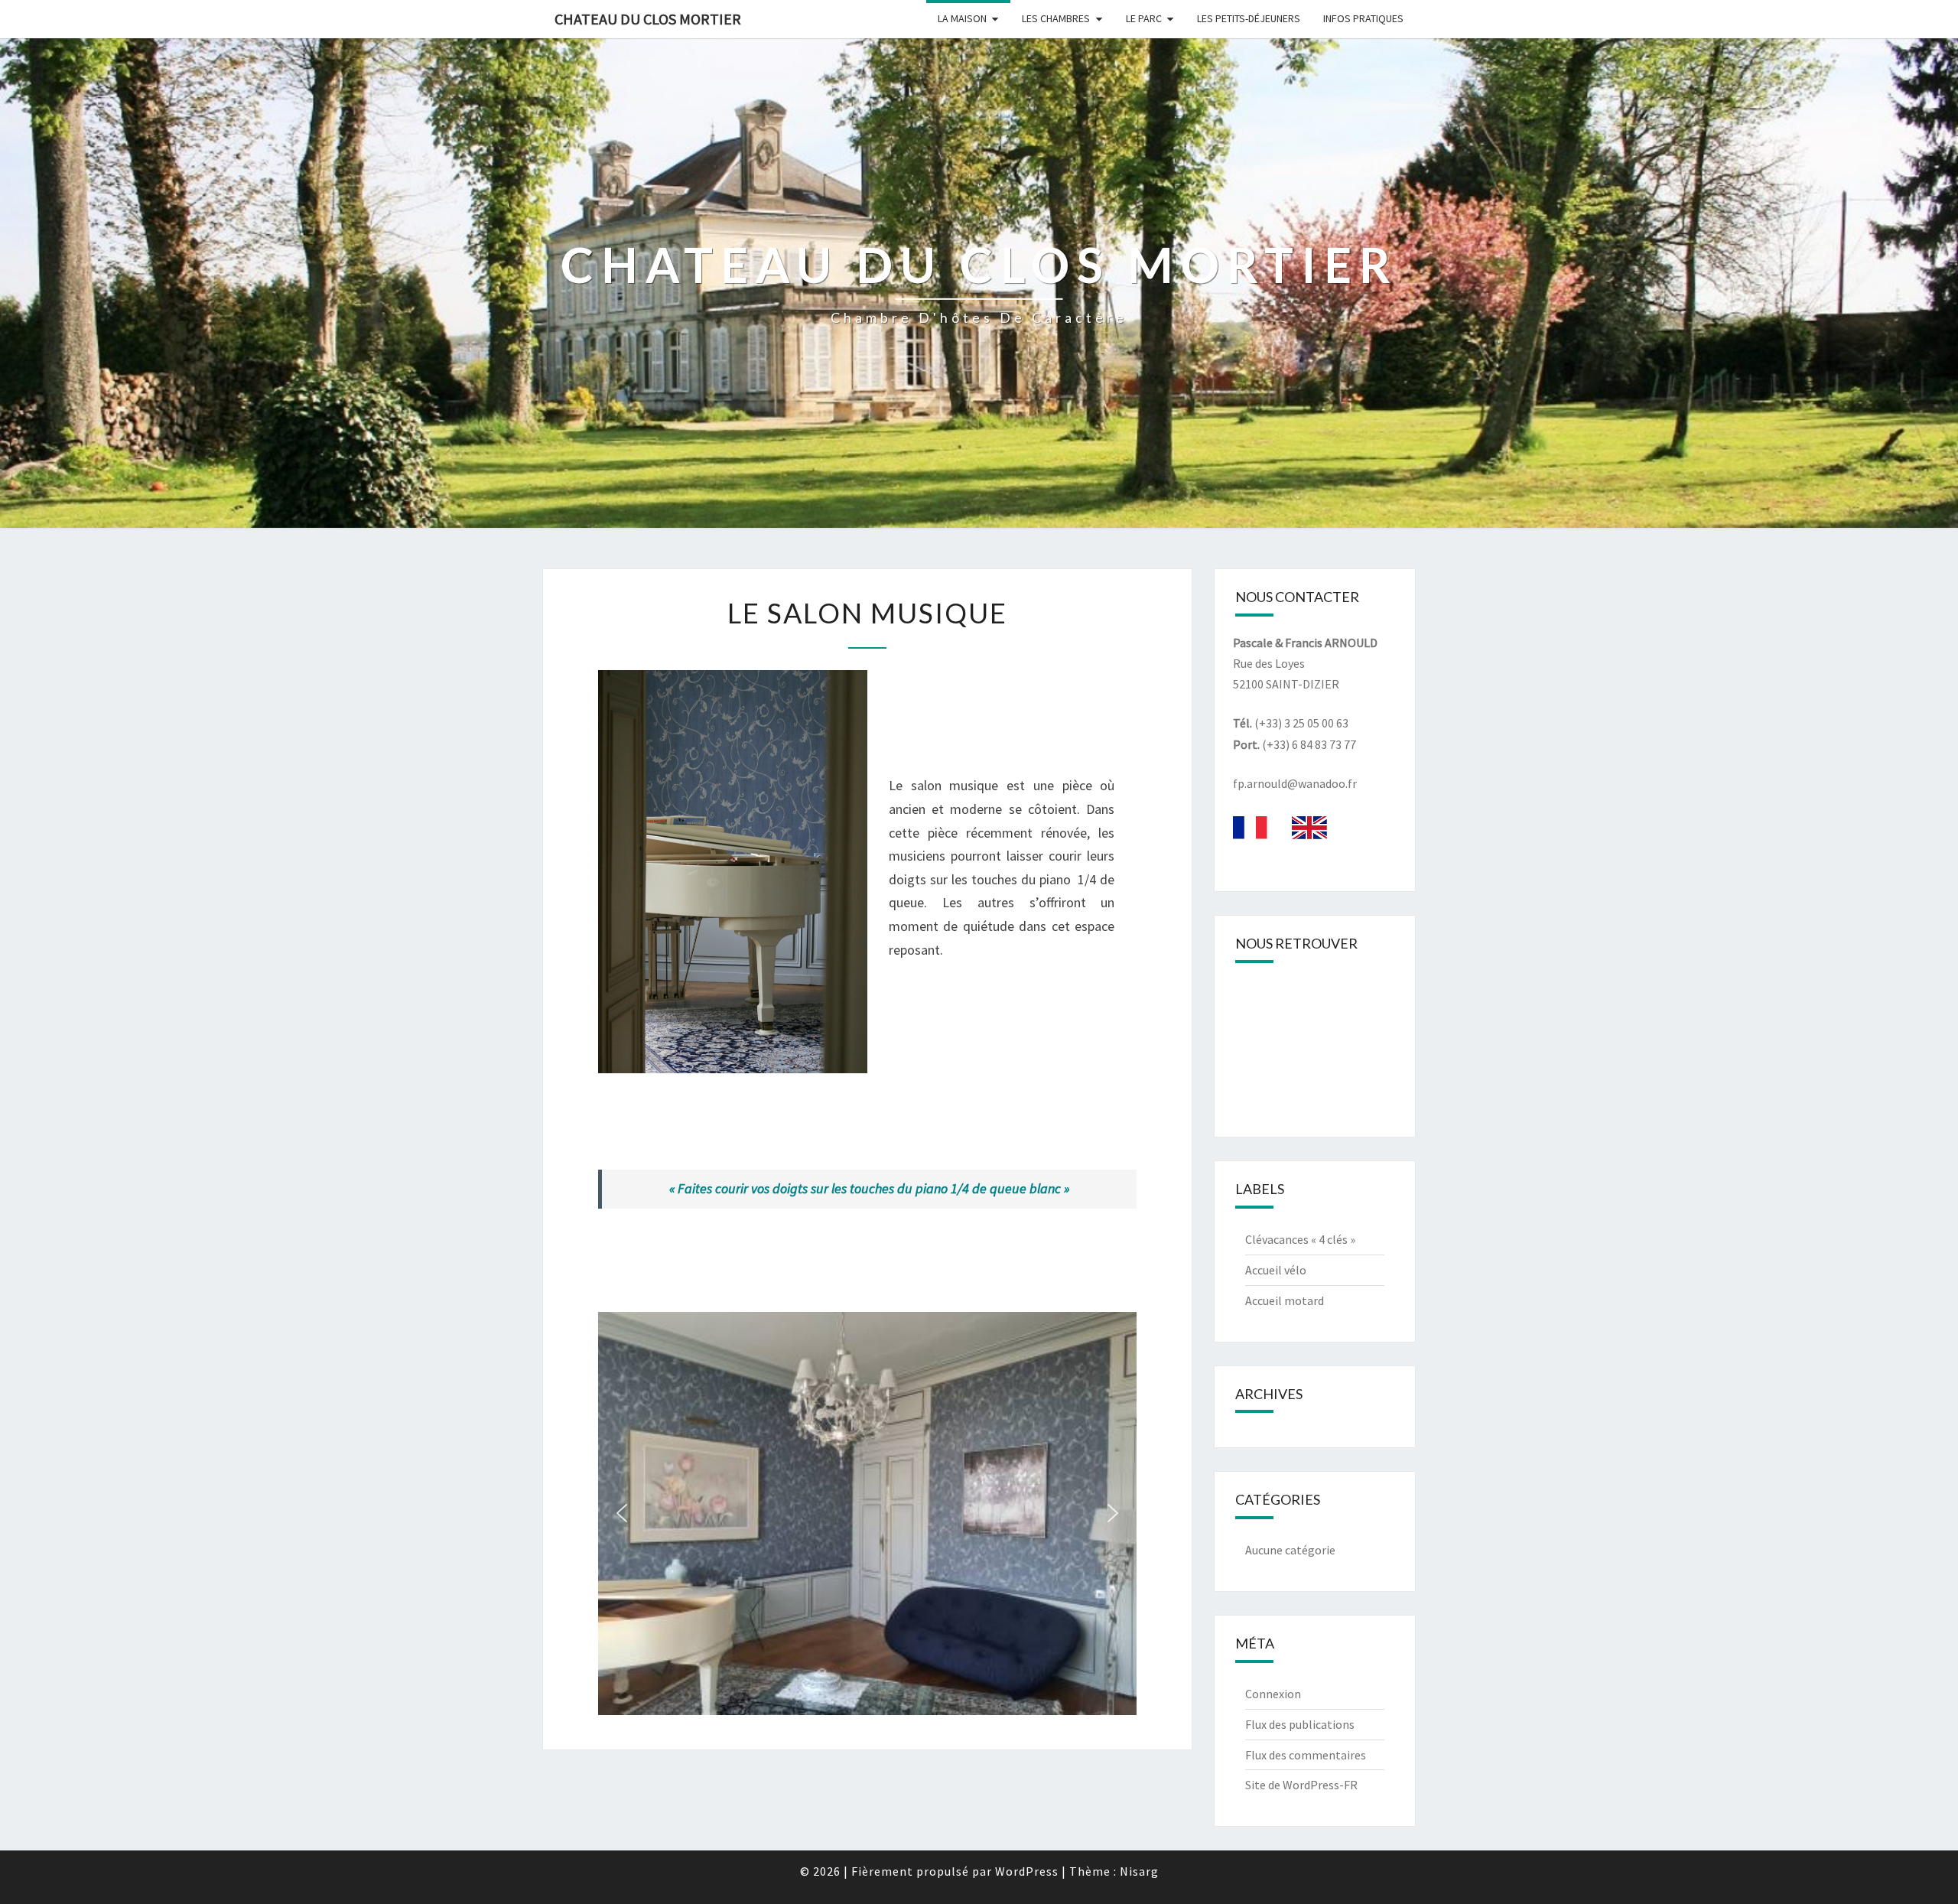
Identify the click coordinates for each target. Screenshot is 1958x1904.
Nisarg (1139, 1871)
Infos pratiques (1363, 18)
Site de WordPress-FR (1301, 1785)
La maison (962, 18)
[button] (622, 1513)
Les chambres (1056, 18)
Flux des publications (1300, 1724)
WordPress (1027, 1871)
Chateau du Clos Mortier (648, 19)
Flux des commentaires (1306, 1755)
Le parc (1144, 18)
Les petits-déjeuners (1249, 18)
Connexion (1273, 1694)
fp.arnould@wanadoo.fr (1295, 783)
